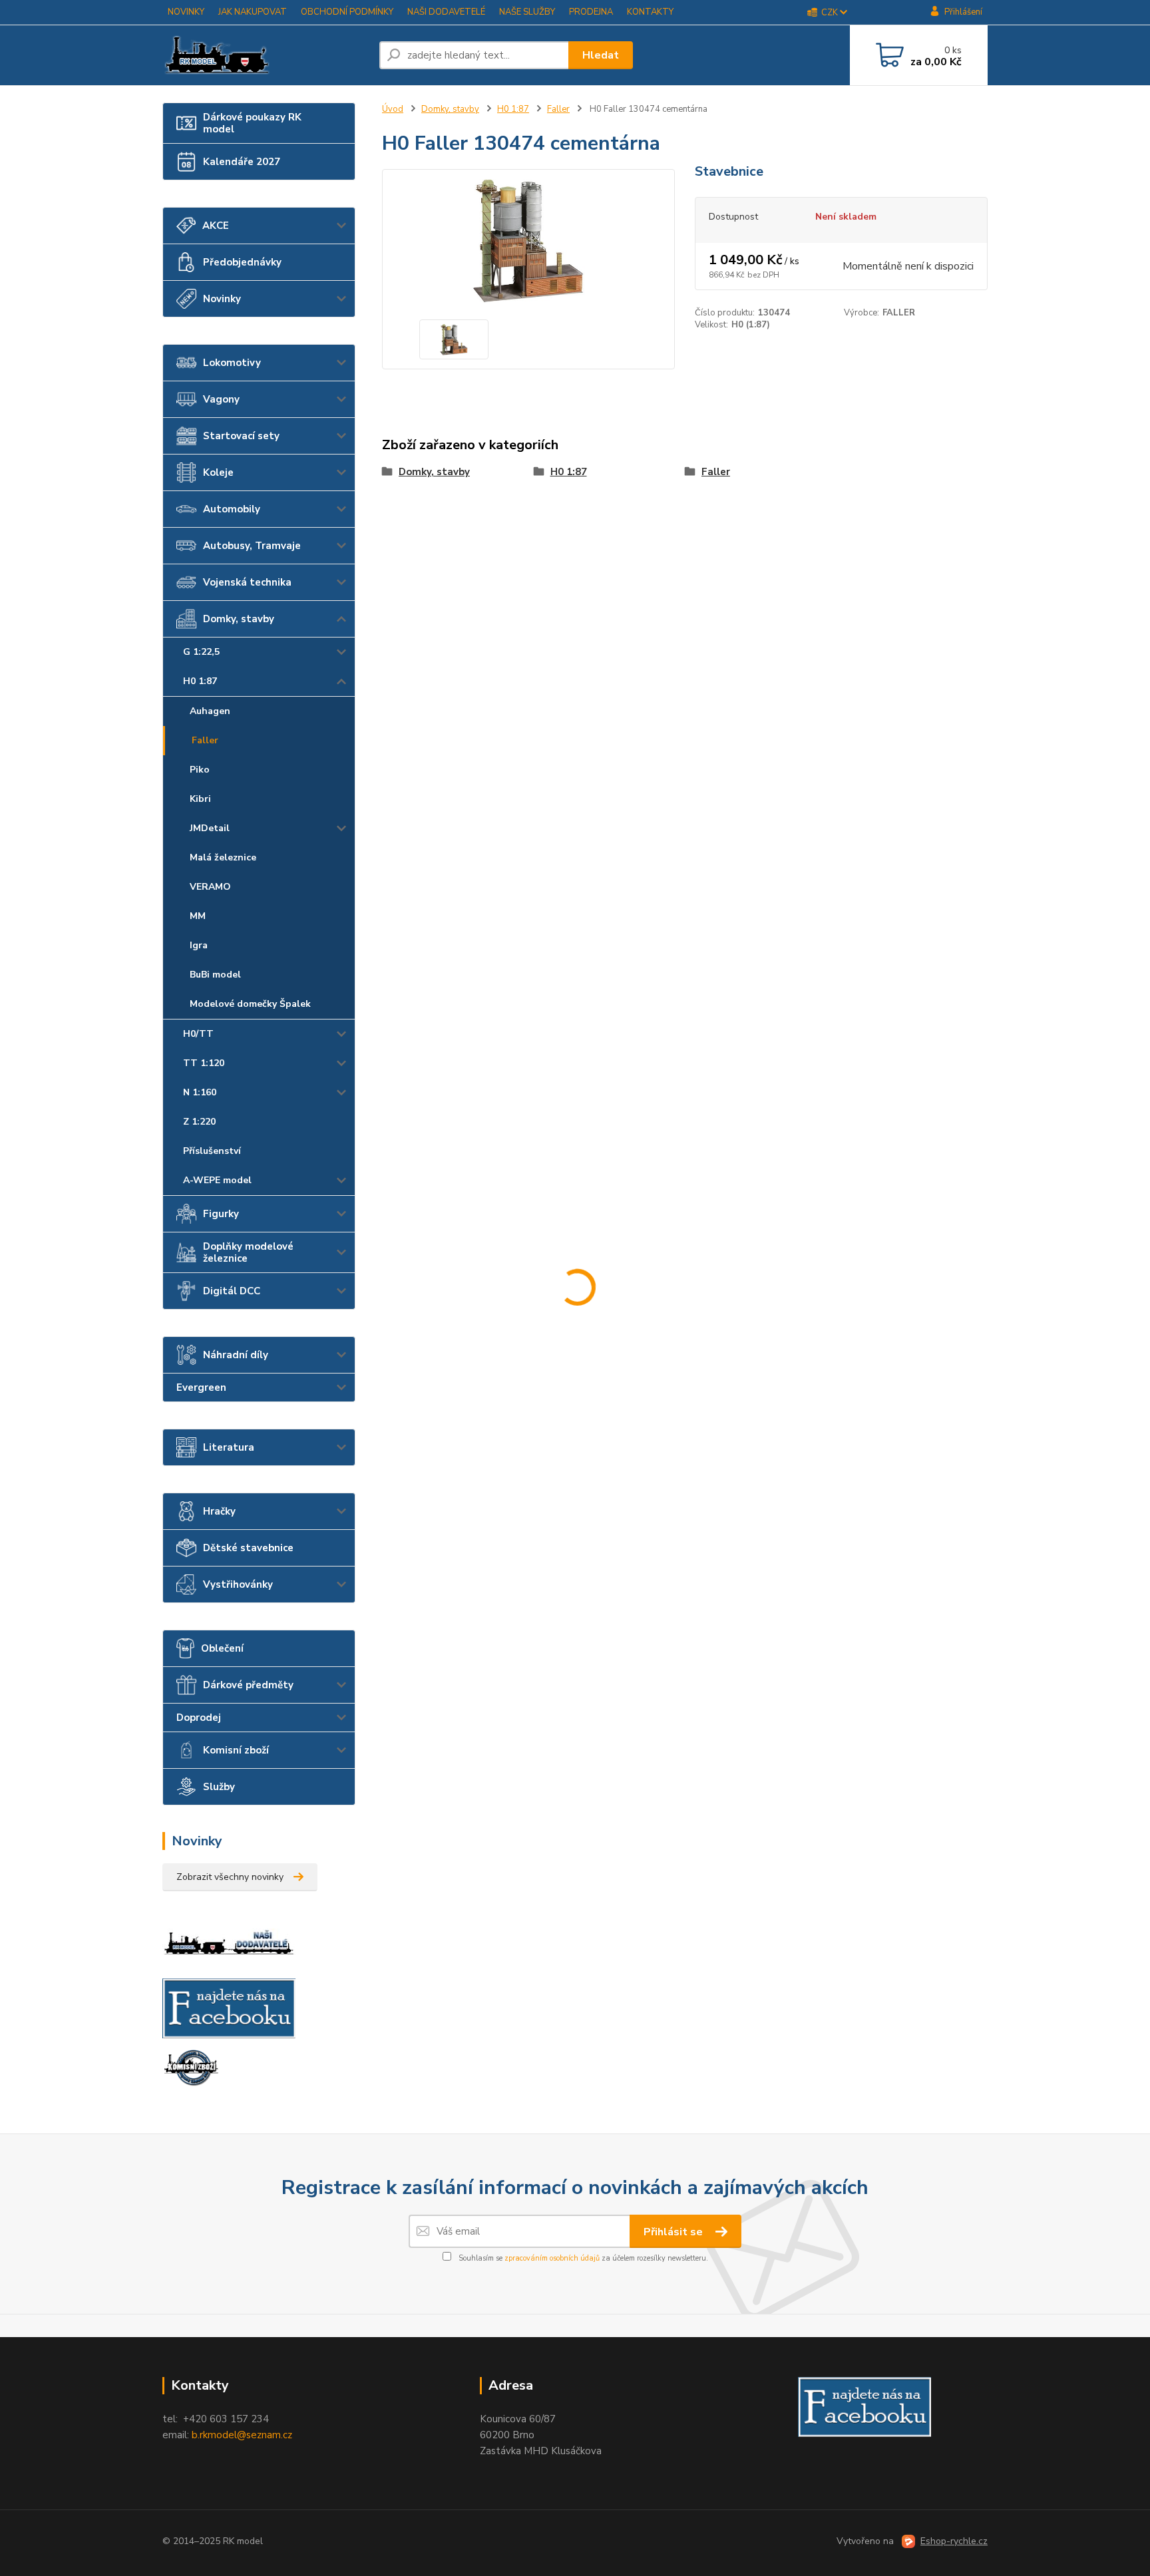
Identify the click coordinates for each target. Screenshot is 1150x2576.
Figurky (221, 1214)
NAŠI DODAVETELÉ (446, 12)
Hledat (601, 55)
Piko (200, 770)
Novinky (222, 299)
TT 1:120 (204, 1063)
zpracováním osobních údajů (552, 2258)
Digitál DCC (232, 1291)
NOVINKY (186, 12)
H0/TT (198, 1034)
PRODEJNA (591, 12)
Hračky (219, 1511)
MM (198, 916)
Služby (219, 1787)
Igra (199, 945)
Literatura (229, 1447)
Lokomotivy (232, 363)
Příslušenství (212, 1151)
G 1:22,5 (201, 652)
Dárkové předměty (248, 1685)
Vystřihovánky (238, 1584)
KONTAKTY (650, 12)
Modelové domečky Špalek (250, 1004)
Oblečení (222, 1648)
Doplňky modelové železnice (248, 1252)
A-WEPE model (217, 1180)
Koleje (218, 472)
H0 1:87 (200, 681)
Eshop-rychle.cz (954, 2541)
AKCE (216, 226)
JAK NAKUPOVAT (253, 12)
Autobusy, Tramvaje (252, 546)
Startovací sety (241, 436)
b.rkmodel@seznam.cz (242, 2435)
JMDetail (210, 828)
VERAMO (210, 887)
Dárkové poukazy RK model (252, 123)
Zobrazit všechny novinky (230, 1877)
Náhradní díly (236, 1355)
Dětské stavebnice (248, 1548)
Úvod (393, 109)
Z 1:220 (199, 1122)
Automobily (232, 509)
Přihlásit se (674, 2232)
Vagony (221, 399)
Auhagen (210, 711)
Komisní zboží (236, 1750)
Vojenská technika (247, 582)
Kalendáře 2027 (242, 162)
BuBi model (215, 975)
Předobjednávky (242, 262)
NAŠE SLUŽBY (527, 12)
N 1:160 (200, 1092)
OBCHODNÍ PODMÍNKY (347, 12)
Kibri (200, 799)
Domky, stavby (239, 619)
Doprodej (199, 1718)
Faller (205, 740)
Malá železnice (223, 857)
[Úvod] (266, 55)
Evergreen (201, 1387)
